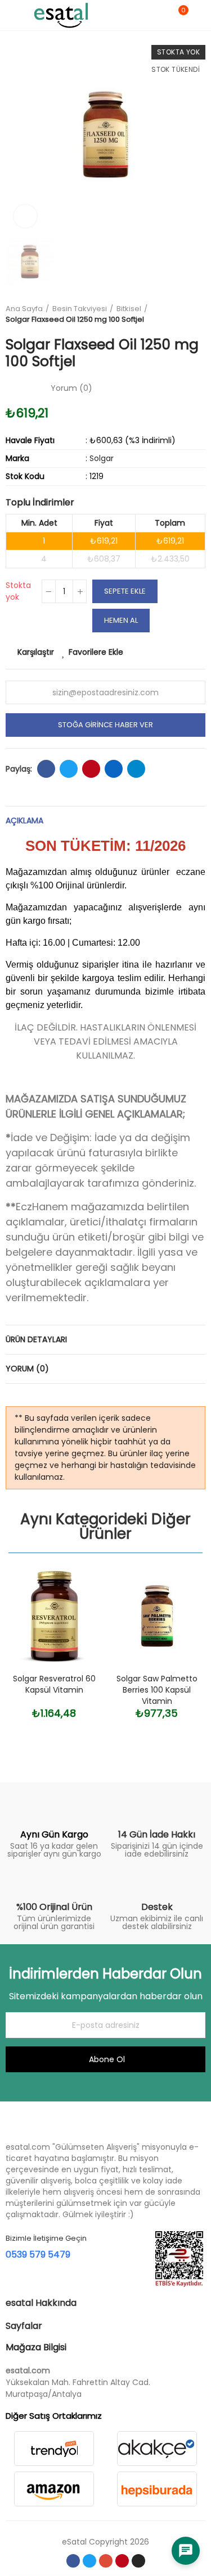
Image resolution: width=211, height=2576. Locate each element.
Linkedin (114, 769)
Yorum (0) (27, 1369)
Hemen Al (121, 620)
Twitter (69, 769)
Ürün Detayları (36, 1339)
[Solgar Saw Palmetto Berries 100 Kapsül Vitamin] (157, 1616)
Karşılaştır (36, 652)
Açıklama (24, 820)
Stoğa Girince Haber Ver (105, 725)
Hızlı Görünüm (75, 1632)
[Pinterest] (122, 2561)
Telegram (136, 769)
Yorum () (71, 388)
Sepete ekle (125, 591)
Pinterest (91, 769)
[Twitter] (89, 2561)
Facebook (46, 769)
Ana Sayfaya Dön (200, 314)
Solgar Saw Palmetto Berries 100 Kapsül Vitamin (157, 1690)
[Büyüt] (25, 216)
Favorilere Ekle (96, 652)
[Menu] (11, 15)
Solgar (102, 458)
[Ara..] (159, 15)
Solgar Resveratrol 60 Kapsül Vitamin (54, 1684)
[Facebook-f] (73, 2561)
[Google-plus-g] (106, 2561)
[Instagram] (138, 2561)
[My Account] (200, 15)
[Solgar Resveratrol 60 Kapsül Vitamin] (54, 1616)
